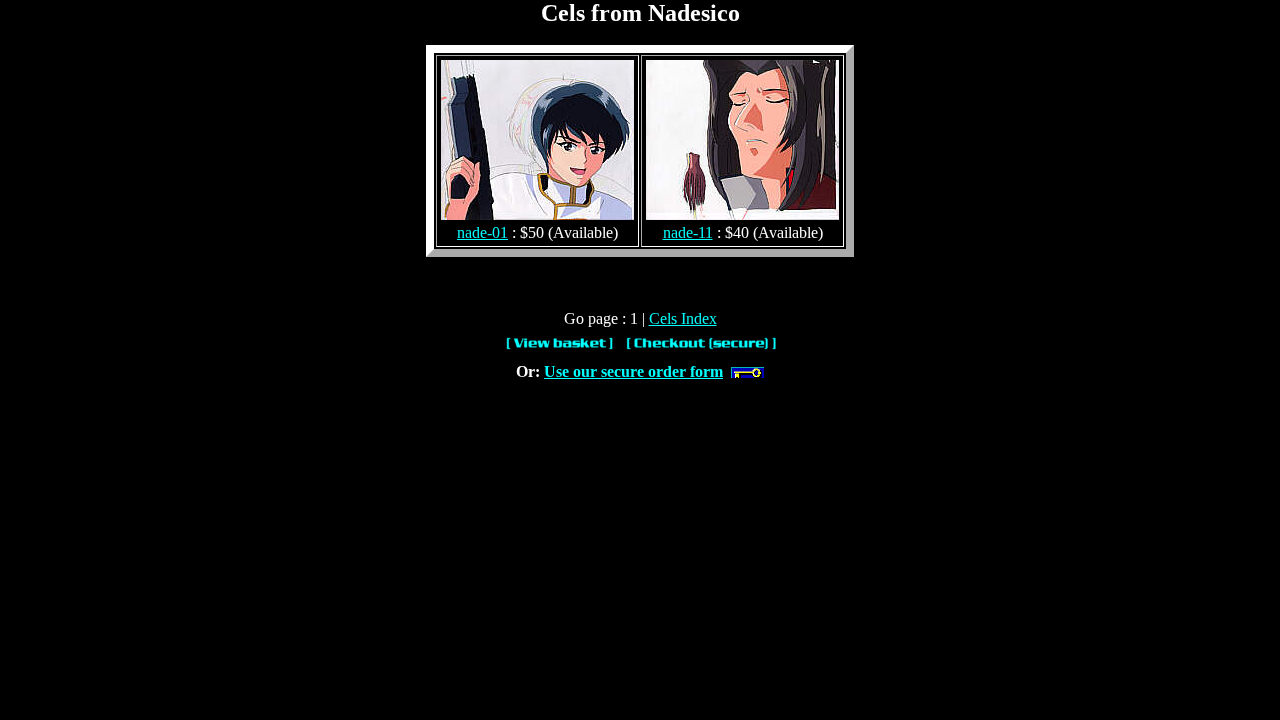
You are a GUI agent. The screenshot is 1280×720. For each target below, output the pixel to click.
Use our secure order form (633, 371)
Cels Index (683, 318)
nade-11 (688, 232)
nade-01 (482, 232)
